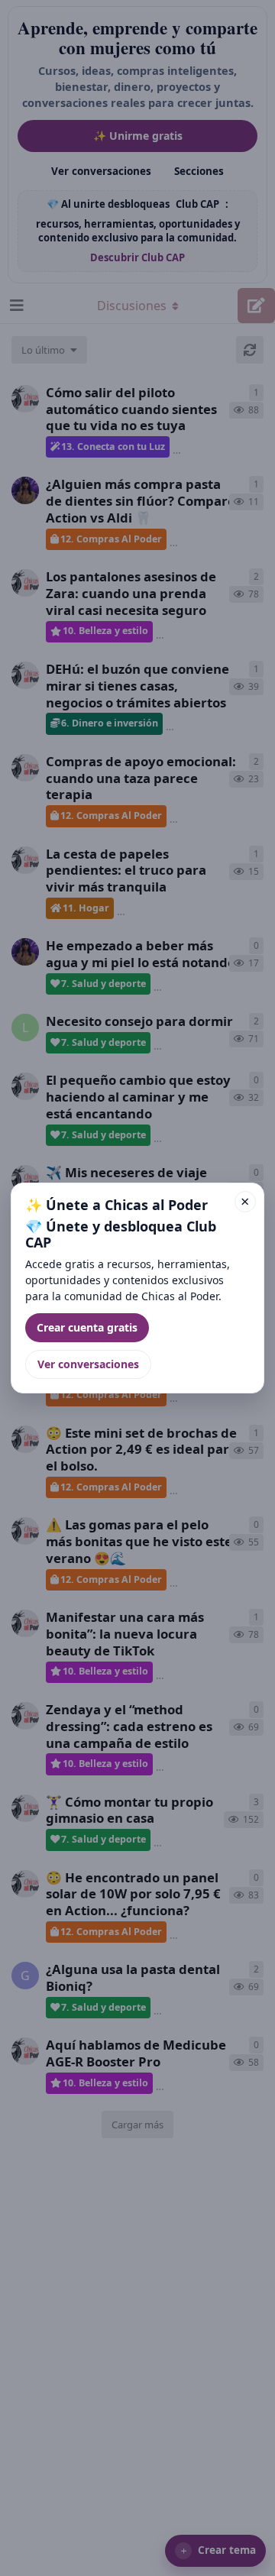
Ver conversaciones (88, 1364)
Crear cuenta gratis (87, 1327)
